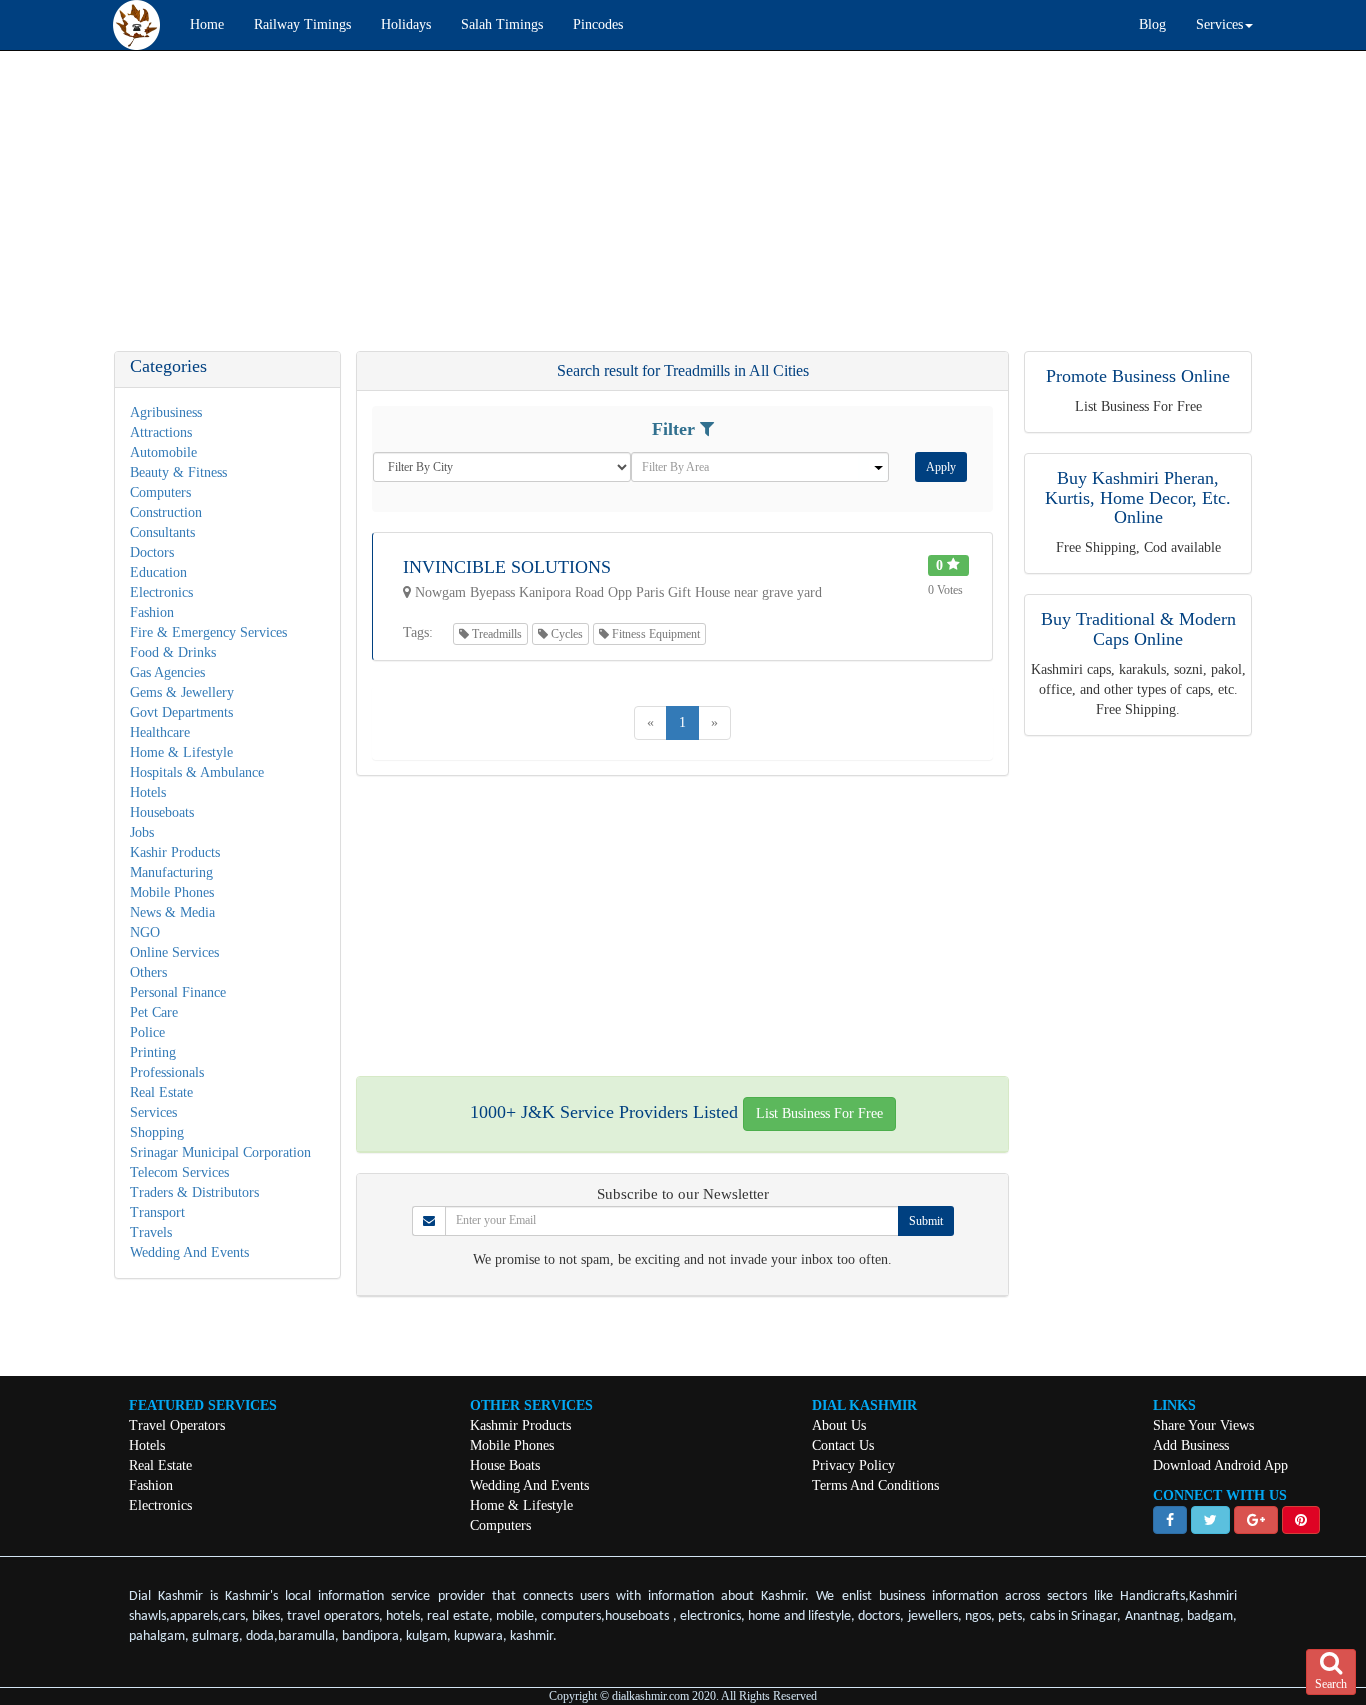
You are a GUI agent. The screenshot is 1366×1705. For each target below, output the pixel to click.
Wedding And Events (189, 1252)
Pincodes (598, 24)
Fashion (152, 612)
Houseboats (162, 812)
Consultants (162, 532)
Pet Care (154, 1012)
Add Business (1191, 1445)
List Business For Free (819, 1113)
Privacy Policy (853, 1465)
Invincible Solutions (507, 567)
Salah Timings (502, 24)
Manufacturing (171, 872)
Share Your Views (1203, 1425)
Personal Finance (178, 992)
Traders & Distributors (194, 1192)
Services (153, 1112)
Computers (160, 492)
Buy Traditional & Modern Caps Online (1138, 629)
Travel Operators (177, 1425)
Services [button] (1219, 24)
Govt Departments (181, 712)
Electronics (161, 592)
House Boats (505, 1465)
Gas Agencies (167, 672)
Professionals (167, 1072)
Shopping (157, 1132)
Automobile (163, 452)
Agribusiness (166, 412)
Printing (153, 1052)
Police (147, 1032)
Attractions (161, 432)
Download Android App (1220, 1465)
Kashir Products (175, 852)
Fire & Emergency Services (208, 632)
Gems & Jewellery (182, 692)
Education (158, 572)
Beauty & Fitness (178, 472)
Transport (157, 1212)
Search (1331, 1684)
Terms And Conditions (875, 1485)
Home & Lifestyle (181, 752)
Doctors (152, 552)
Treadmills (495, 634)
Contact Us (843, 1445)
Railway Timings (302, 24)
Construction (166, 512)
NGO (145, 932)
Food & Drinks (173, 652)
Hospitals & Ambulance (197, 772)
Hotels (148, 792)
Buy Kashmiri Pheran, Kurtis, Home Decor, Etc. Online (1138, 498)
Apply (941, 467)
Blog (1152, 24)
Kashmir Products (520, 1425)
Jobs (142, 832)
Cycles (565, 634)
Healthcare (160, 732)
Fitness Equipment (654, 634)
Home (207, 24)
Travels (151, 1232)
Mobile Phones (172, 892)
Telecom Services (179, 1172)
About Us (839, 1425)
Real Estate (161, 1092)
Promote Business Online (1138, 376)
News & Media (172, 912)
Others (148, 972)
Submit (926, 1221)
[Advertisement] (600, 211)
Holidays (406, 24)
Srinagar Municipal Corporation (220, 1152)
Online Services (174, 952)
